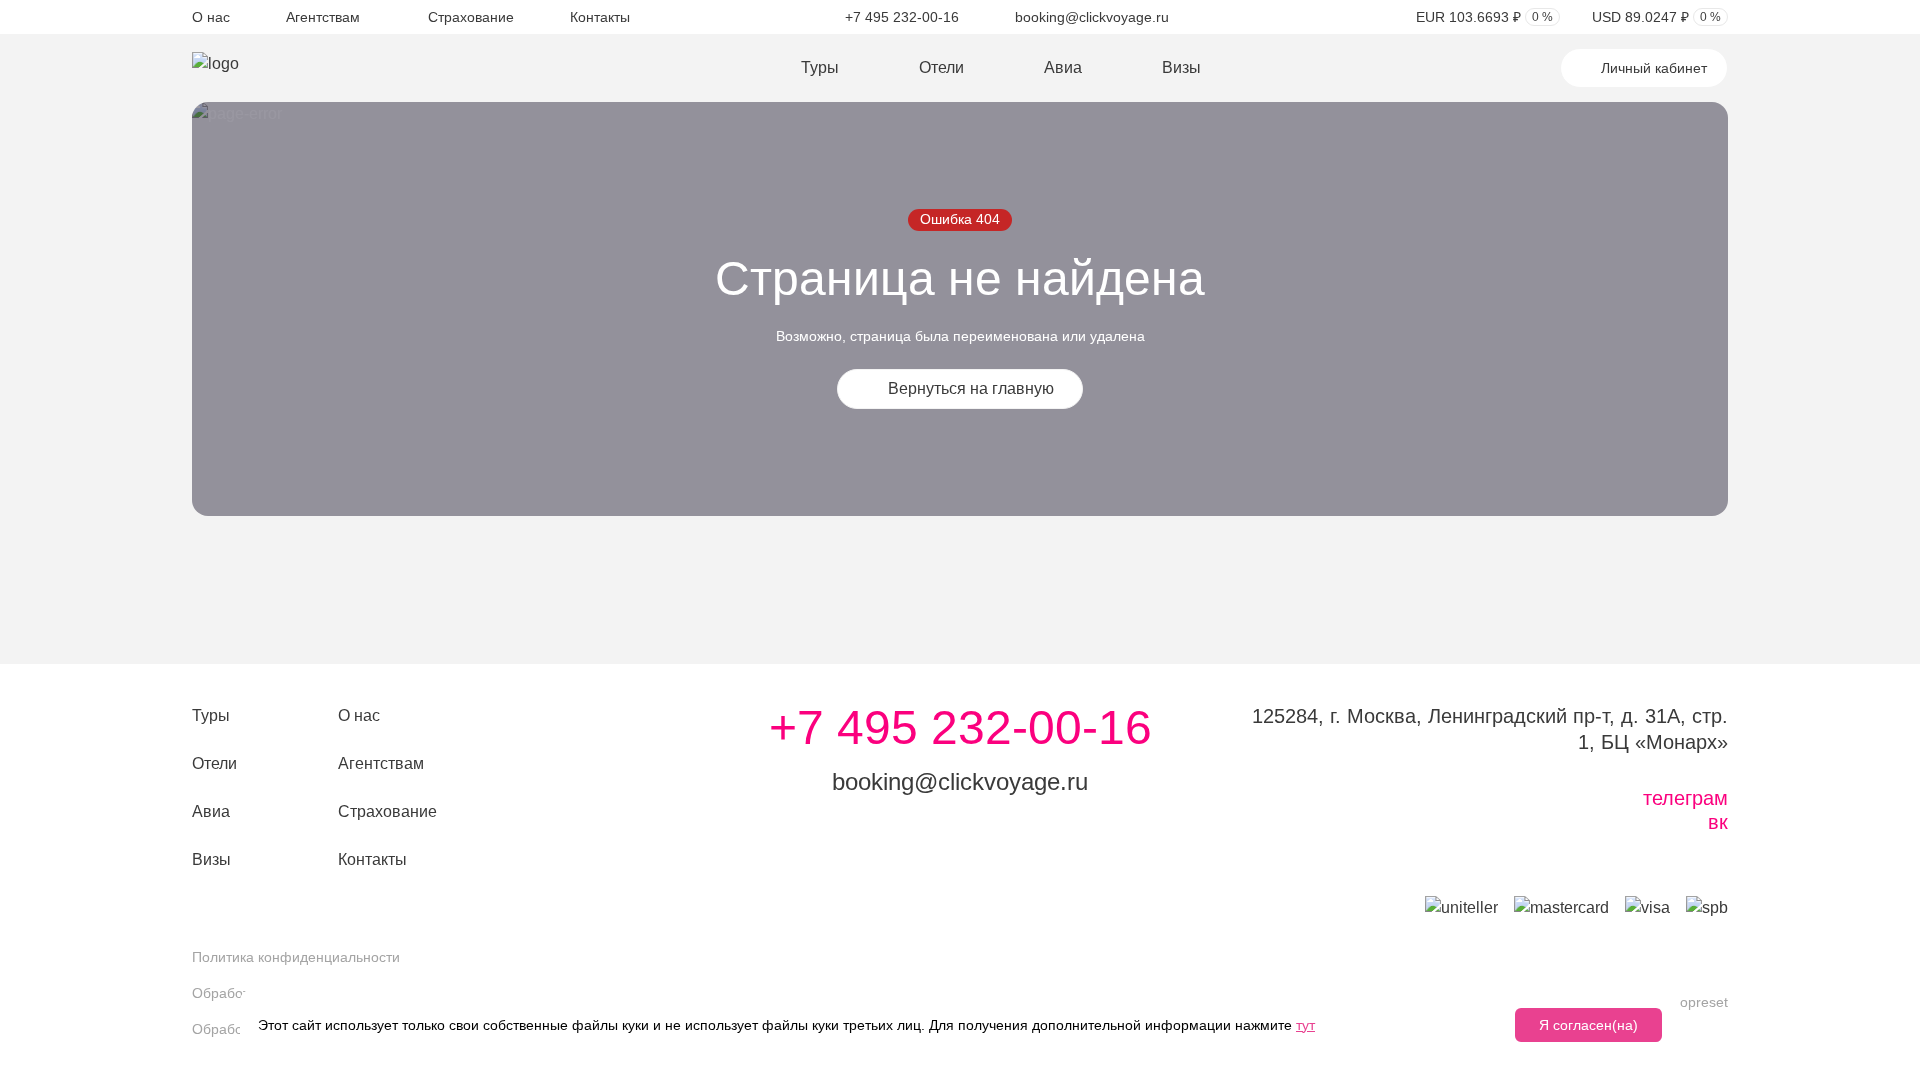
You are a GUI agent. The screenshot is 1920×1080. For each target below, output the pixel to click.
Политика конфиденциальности (296, 957)
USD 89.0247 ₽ (1656, 17)
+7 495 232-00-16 (902, 17)
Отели (941, 67)
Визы (1181, 67)
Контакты (600, 17)
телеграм (1685, 798)
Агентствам (323, 17)
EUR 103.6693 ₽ (1484, 17)
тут (1305, 1025)
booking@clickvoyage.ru (1092, 17)
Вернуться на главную (971, 388)
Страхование (471, 17)
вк (1718, 822)
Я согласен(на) (1588, 1025)
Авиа (1063, 67)
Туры (820, 67)
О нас (211, 17)
